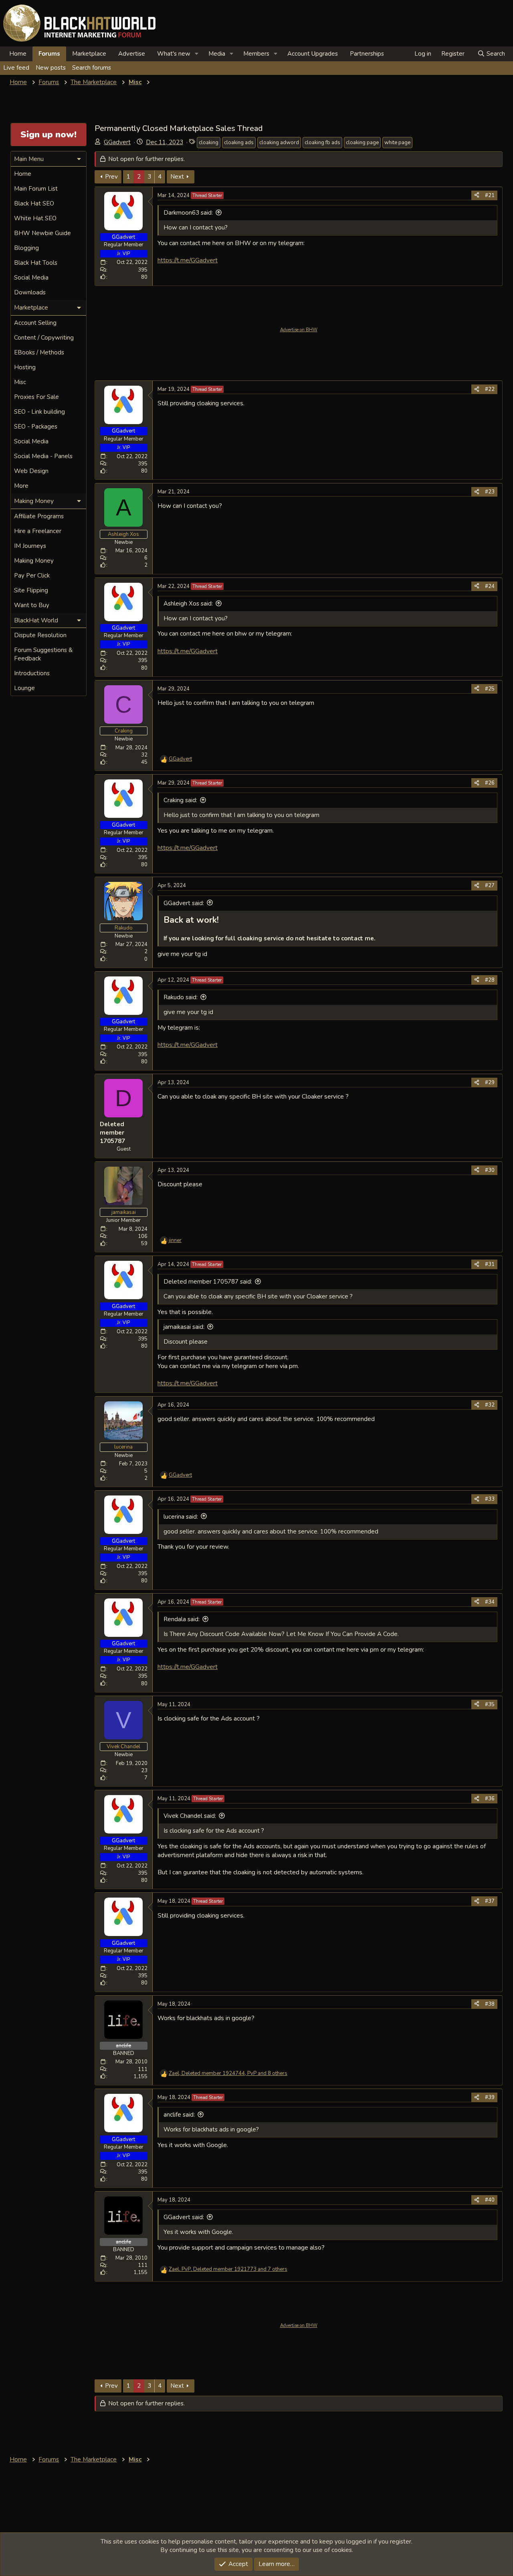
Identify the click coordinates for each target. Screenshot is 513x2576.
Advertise (132, 54)
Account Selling (35, 323)
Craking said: (180, 800)
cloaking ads (239, 143)
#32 (490, 1405)
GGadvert (117, 142)
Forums (49, 54)
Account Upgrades (313, 54)
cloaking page (362, 143)
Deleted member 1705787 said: (208, 1282)
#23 (490, 492)
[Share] (477, 195)
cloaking (209, 143)
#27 (490, 885)
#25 (490, 689)
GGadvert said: (184, 903)
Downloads (30, 292)
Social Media (31, 278)
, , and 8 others (228, 2073)
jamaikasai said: (184, 1327)
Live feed (16, 68)
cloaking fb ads (322, 143)
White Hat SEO (35, 218)
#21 (490, 195)
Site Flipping (31, 590)
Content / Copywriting (44, 338)
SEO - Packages (36, 427)
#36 (490, 1799)
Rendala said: (182, 1619)
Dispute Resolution (40, 635)
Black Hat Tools (36, 263)
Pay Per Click (32, 576)
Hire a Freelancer (38, 531)
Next (177, 177)
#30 (490, 1170)
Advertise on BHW (299, 330)
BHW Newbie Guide (42, 233)
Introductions (32, 673)
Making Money (34, 561)
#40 (490, 2200)
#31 (490, 1264)
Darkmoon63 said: (188, 213)
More (21, 486)
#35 (490, 1705)
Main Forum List (36, 189)
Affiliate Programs (39, 516)
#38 (490, 2004)
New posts (51, 68)
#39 (490, 2097)
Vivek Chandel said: (190, 1816)
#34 (490, 1602)
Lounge (24, 688)
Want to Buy (32, 605)
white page (397, 143)
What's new (174, 54)
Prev (111, 177)
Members (256, 54)
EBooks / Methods (39, 352)
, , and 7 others (228, 2269)
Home (18, 54)
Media (217, 54)
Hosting (25, 367)
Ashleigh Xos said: (188, 604)
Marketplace (89, 54)
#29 (490, 1083)
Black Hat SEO (34, 203)
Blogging (26, 248)
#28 (490, 980)
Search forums (92, 68)
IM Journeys (30, 546)
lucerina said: (181, 1517)
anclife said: (179, 2115)
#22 (490, 389)
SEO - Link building (39, 412)
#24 (490, 586)
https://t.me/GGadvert (188, 260)
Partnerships (367, 54)
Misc (20, 382)
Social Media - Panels (43, 456)
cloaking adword (279, 143)
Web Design (31, 471)
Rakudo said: (181, 997)
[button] (197, 54)
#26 (490, 783)
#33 (490, 1499)
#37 (490, 1901)
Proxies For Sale (36, 397)
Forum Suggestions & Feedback (43, 654)
